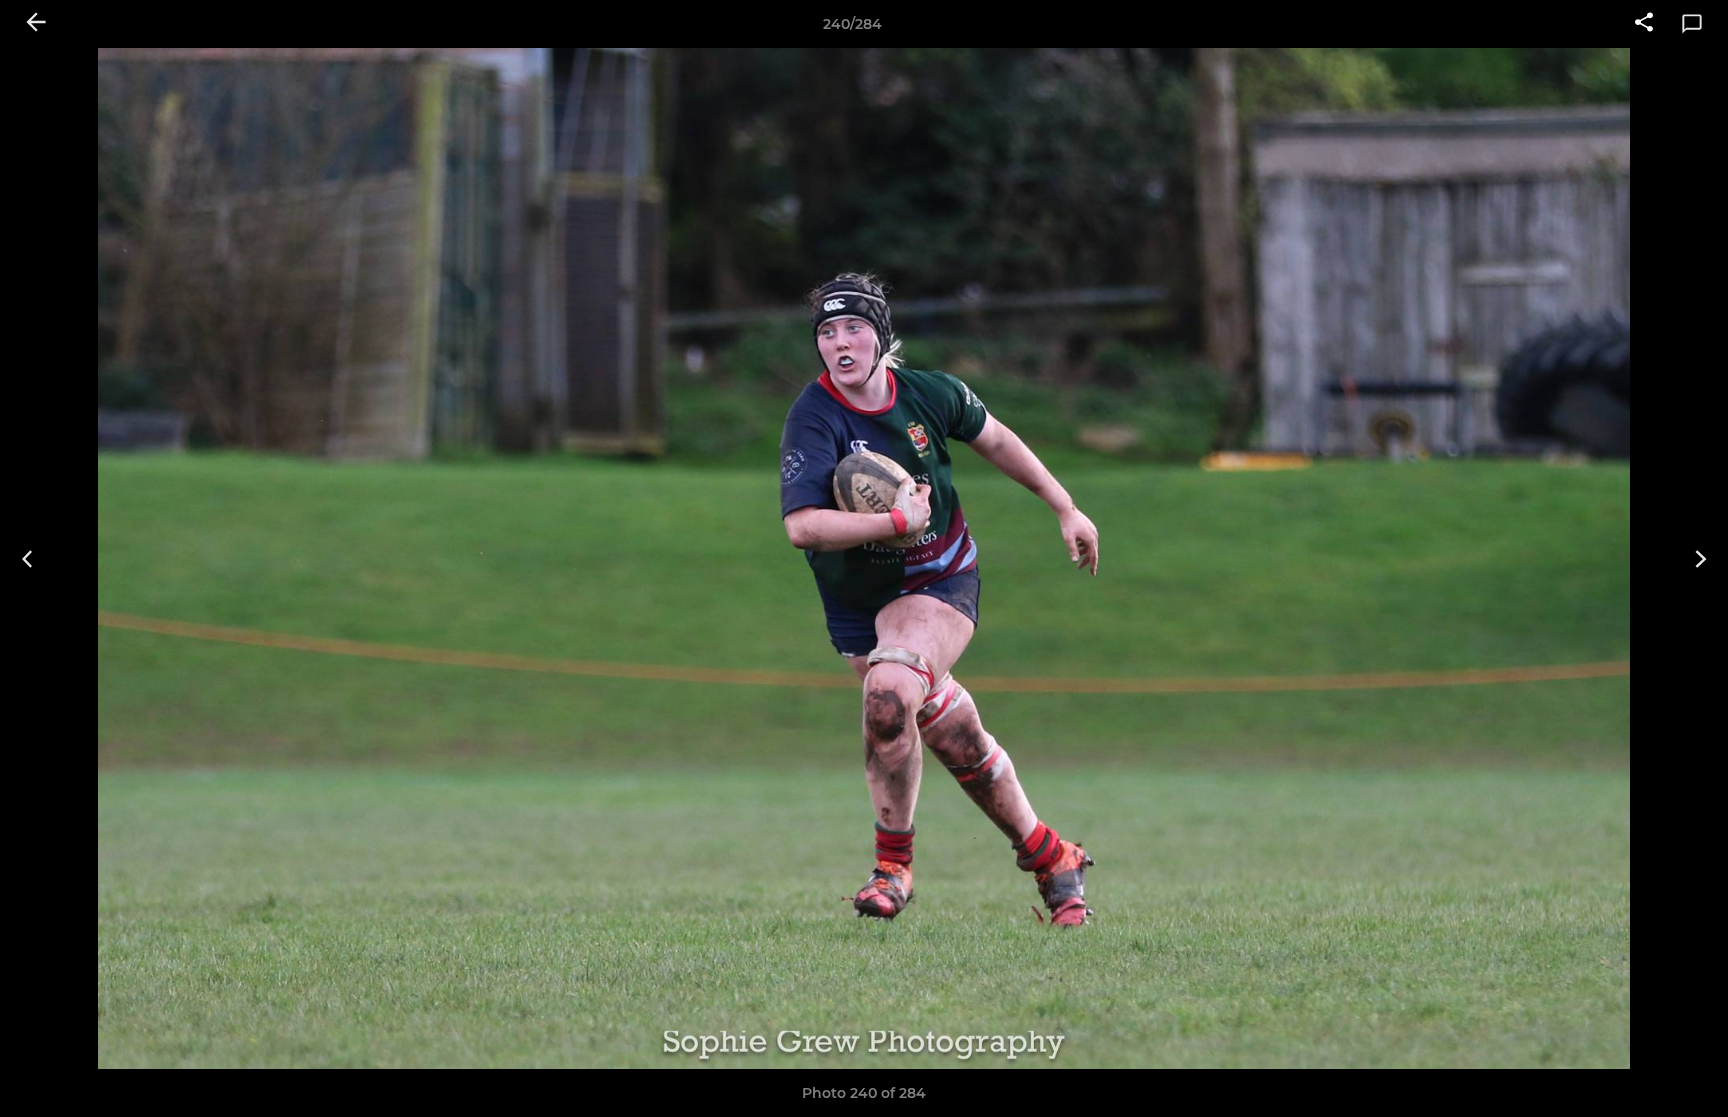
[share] (1644, 24)
